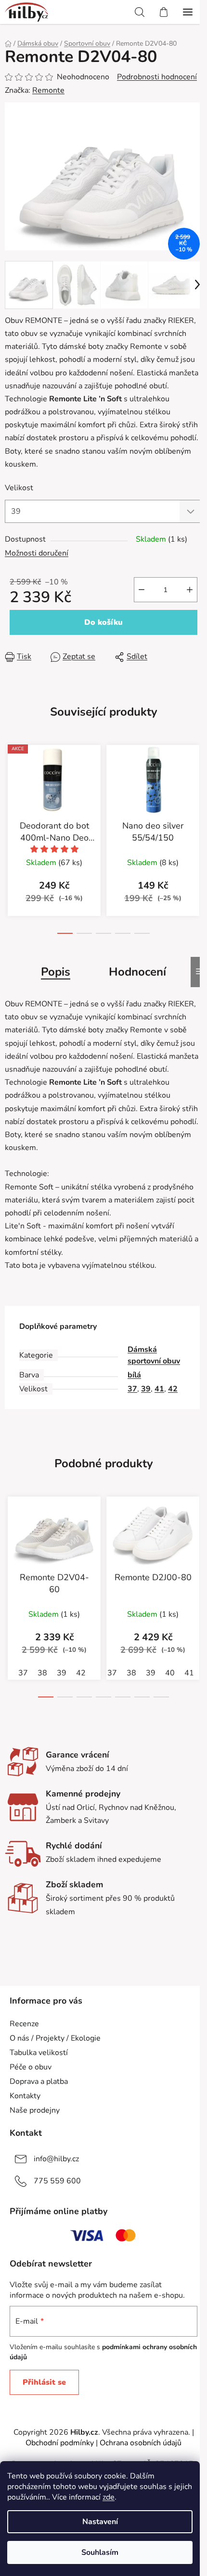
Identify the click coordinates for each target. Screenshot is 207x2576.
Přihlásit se (44, 2382)
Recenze (24, 2024)
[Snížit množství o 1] (142, 590)
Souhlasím (100, 2552)
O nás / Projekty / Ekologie (55, 2038)
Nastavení (100, 2522)
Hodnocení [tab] (137, 972)
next (197, 791)
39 (146, 1389)
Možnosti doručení (37, 553)
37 (132, 1389)
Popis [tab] (56, 972)
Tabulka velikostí (39, 2053)
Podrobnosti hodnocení (157, 77)
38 (42, 1673)
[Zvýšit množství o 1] (190, 590)
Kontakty (25, 2096)
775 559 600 (57, 2181)
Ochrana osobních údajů (141, 2443)
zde (109, 2497)
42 (173, 1389)
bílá (134, 1375)
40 (170, 1673)
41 (159, 1389)
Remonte (48, 90)
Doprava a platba (39, 2081)
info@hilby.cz (56, 2159)
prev (10, 791)
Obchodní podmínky (60, 2443)
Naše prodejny (35, 2110)
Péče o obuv (31, 2067)
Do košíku (103, 622)
